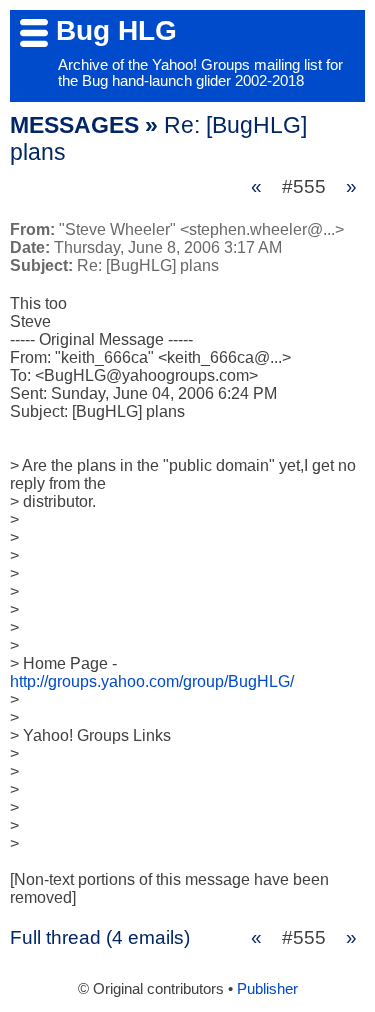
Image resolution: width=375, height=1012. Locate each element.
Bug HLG (116, 30)
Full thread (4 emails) (100, 937)
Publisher (267, 989)
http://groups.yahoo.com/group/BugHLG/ (152, 681)
